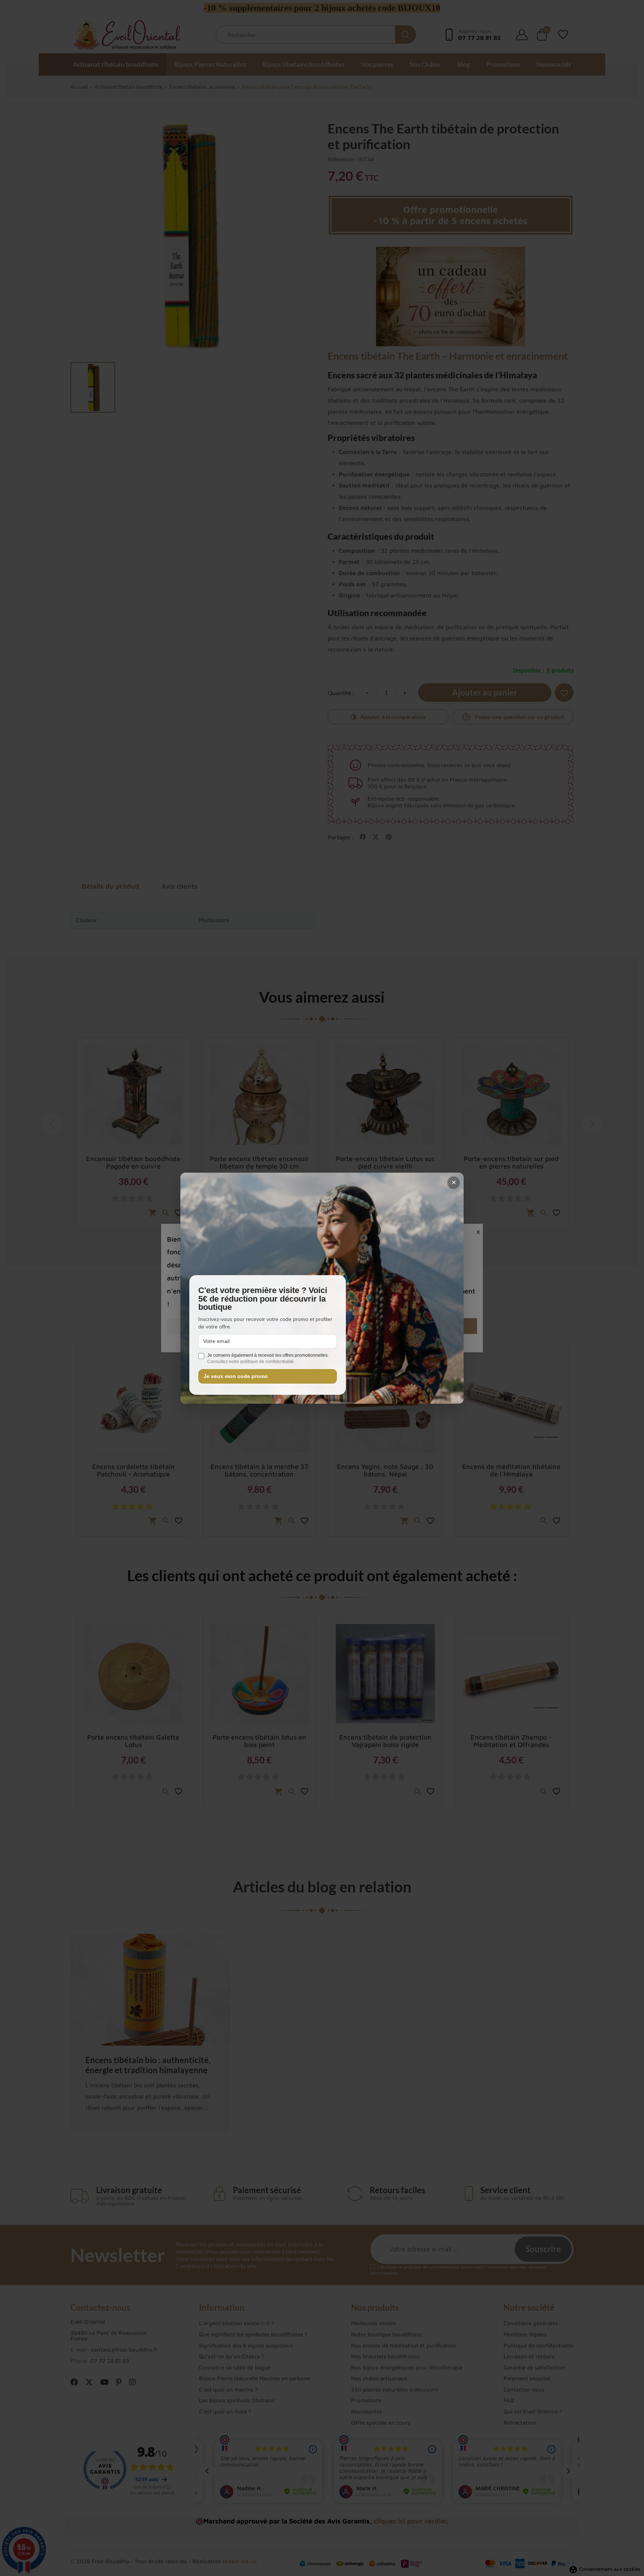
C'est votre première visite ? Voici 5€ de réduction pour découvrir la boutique (263, 1299)
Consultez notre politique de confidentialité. (251, 1362)
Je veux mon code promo (236, 1376)
